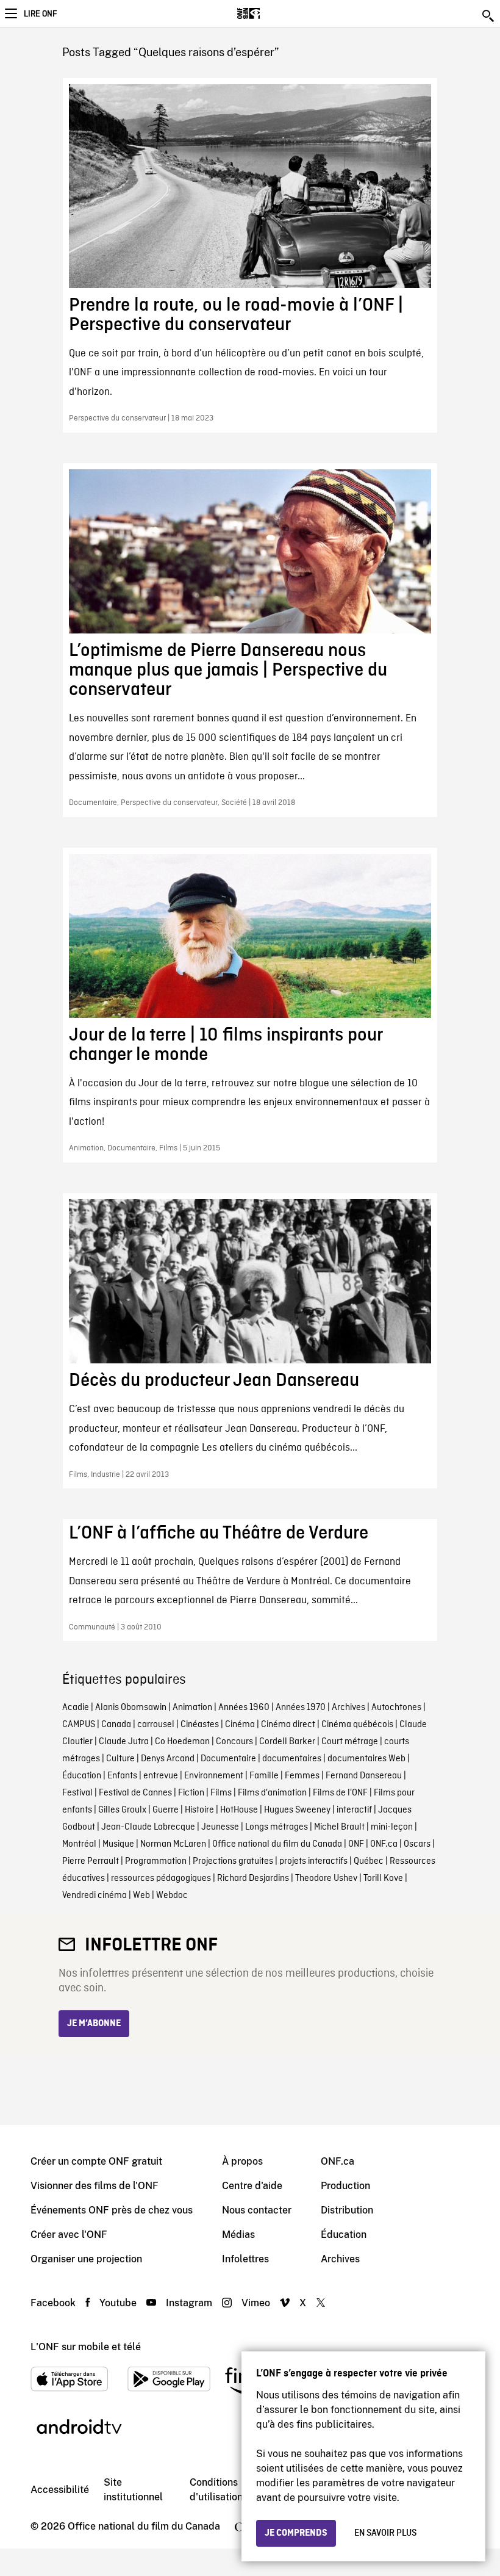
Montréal (79, 1844)
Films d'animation (272, 1793)
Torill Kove (383, 1878)
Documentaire (228, 1759)
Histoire (199, 1810)
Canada (116, 1725)
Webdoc (172, 1896)
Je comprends (296, 2533)
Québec (369, 1861)
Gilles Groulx (122, 1810)
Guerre (166, 1810)
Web (141, 1896)
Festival (77, 1793)
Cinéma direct (288, 1725)
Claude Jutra (124, 1742)
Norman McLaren (173, 1844)
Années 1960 (244, 1708)
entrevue (161, 1776)
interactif (354, 1810)
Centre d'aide (252, 2186)
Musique (118, 1844)
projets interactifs (313, 1861)
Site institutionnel (133, 2490)
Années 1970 (301, 1708)
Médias (238, 2235)
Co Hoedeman (182, 1742)
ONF (356, 1844)
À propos (242, 2161)
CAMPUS (79, 1725)
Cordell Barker (287, 1742)
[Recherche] (489, 16)
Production (345, 2186)
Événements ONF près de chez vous (112, 2210)
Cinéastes (200, 1725)
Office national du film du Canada (277, 1844)
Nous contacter (257, 2210)
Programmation (156, 1861)
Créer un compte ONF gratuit (96, 2161)
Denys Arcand (168, 1759)
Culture (120, 1759)
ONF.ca (384, 1844)
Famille (264, 1776)
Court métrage (350, 1742)
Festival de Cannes (135, 1793)
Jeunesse (220, 1827)
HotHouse (239, 1810)
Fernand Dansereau (364, 1776)
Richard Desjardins (253, 1878)
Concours (234, 1742)
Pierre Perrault (91, 1861)
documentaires (292, 1759)
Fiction (191, 1793)
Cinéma (240, 1725)
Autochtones (396, 1708)
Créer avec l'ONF (69, 2235)
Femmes (302, 1776)
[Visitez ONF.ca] (270, 13)
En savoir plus (385, 2533)
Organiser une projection (86, 2259)
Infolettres (245, 2259)
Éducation (82, 1776)
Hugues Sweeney (297, 1810)
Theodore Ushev (326, 1878)
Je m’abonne (94, 2024)
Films (221, 1793)
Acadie (76, 1708)
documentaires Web (366, 1759)
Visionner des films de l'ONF (95, 2186)
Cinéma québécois (357, 1725)
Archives (348, 1708)
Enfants (122, 1776)
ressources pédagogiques (161, 1878)
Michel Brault (339, 1827)
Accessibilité (60, 2490)
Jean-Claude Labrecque (148, 1827)
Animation (192, 1708)
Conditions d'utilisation (216, 2490)
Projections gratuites (233, 1861)
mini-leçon (392, 1827)
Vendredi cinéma (95, 1896)
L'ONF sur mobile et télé (86, 2347)
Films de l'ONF (340, 1793)
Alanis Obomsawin (131, 1708)
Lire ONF (40, 14)
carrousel (156, 1725)
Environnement (214, 1776)
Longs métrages (277, 1827)
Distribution (347, 2210)
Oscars (417, 1844)
